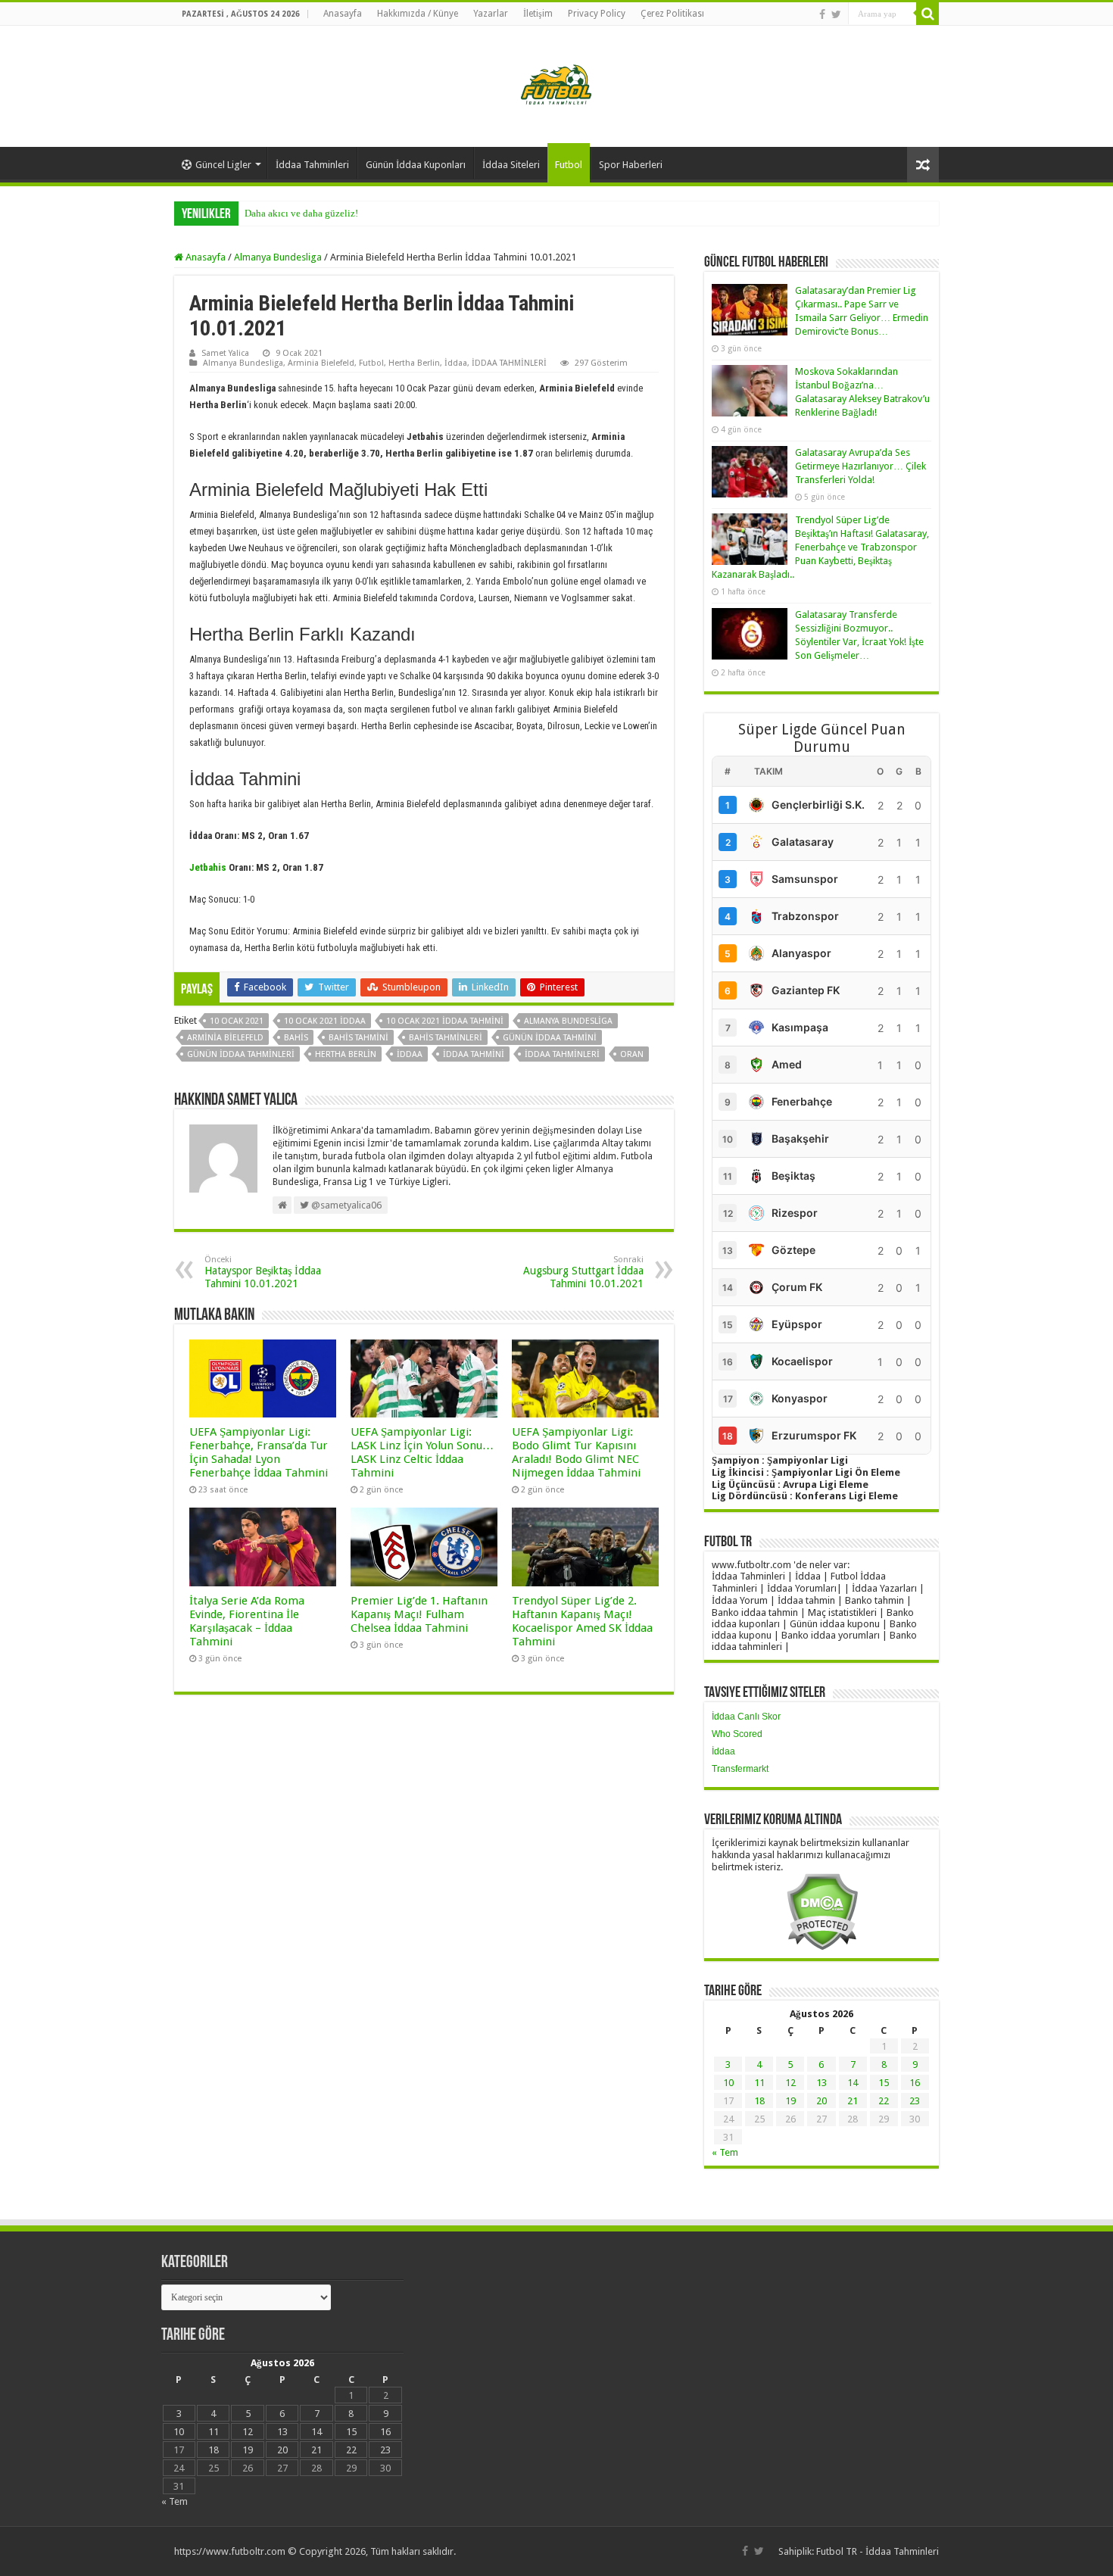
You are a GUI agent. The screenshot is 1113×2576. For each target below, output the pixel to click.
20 (821, 2101)
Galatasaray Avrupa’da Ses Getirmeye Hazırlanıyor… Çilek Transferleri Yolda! (860, 466)
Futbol (569, 165)
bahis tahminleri (446, 1038)
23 (915, 2101)
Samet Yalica (225, 353)
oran (632, 1054)
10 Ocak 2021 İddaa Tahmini (445, 1021)
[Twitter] (836, 14)
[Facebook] (822, 14)
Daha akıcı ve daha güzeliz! (301, 213)
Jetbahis (208, 867)
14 (853, 2083)
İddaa (456, 363)
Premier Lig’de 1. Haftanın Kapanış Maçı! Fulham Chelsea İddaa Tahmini (419, 1614)
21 (853, 2101)
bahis (296, 1038)
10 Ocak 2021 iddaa (325, 1021)
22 (884, 2101)
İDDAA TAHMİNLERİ (509, 363)
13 (821, 2083)
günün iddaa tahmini (550, 1038)
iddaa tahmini (474, 1054)
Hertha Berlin (414, 363)
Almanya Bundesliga (278, 257)
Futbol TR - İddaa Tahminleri (878, 2551)
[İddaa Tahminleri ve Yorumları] (556, 85)
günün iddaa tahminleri (241, 1054)
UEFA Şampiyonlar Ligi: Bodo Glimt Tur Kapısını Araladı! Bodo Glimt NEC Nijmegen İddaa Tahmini (576, 1452)
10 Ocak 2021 (237, 1021)
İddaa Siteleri (511, 165)
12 (790, 2083)
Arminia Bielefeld (321, 363)
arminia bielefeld (225, 1038)
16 (915, 2083)
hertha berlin (346, 1054)
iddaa (410, 1054)
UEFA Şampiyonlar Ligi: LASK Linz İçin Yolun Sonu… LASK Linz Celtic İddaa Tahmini (422, 1452)
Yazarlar (491, 14)
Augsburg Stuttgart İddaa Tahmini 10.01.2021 (583, 1272)
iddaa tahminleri (562, 1054)
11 (759, 2083)
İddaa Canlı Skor (746, 1717)
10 (728, 2083)
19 (790, 2101)
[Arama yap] (927, 14)
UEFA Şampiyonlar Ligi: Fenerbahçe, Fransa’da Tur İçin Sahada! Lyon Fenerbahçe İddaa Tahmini (259, 1452)
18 (759, 2101)
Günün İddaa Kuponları (416, 165)
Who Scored (737, 1734)
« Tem (725, 2152)
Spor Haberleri (631, 165)
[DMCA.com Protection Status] (822, 1911)
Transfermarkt (740, 1769)
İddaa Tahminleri (312, 165)
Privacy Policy (597, 14)
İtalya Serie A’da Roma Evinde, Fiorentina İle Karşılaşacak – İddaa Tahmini (247, 1621)
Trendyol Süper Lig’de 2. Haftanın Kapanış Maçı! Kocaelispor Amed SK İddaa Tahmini (582, 1621)
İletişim (538, 14)
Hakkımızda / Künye (418, 14)
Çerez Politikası (672, 14)
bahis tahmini (359, 1038)
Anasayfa (343, 14)
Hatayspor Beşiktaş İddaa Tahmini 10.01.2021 (263, 1272)
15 (884, 2083)
